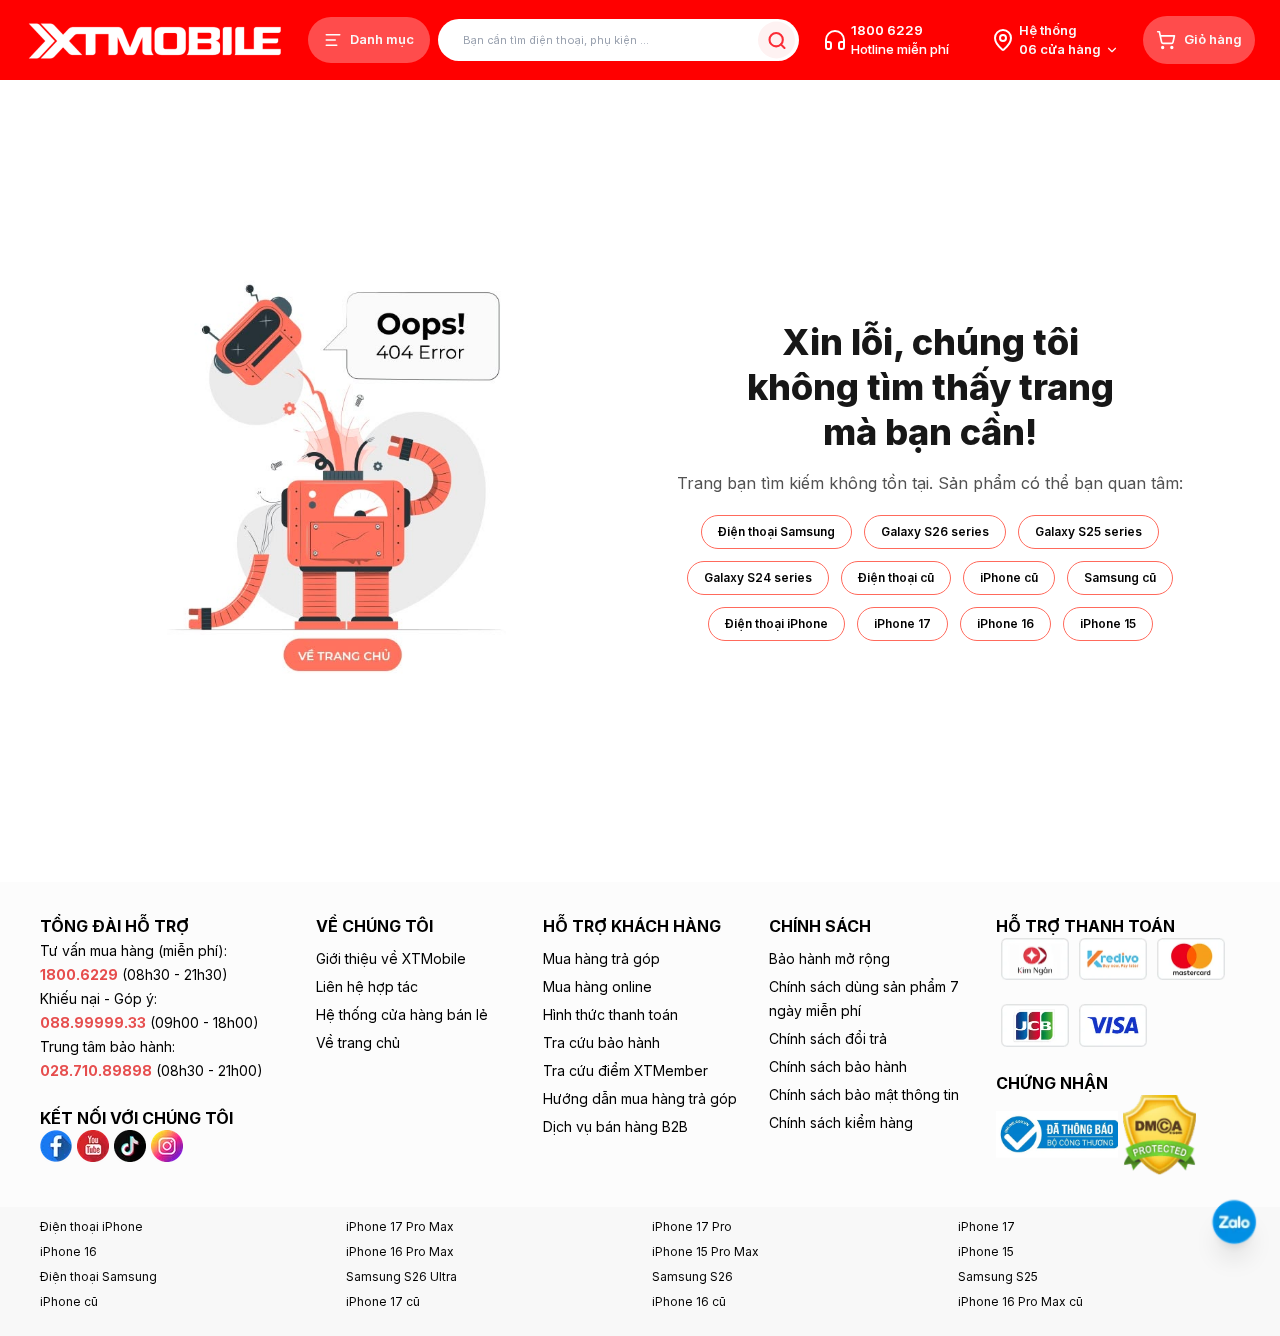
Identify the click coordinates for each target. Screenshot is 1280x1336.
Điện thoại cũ (896, 577)
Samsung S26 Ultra (401, 1276)
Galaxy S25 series (1088, 531)
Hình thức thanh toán (610, 1014)
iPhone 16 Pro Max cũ (1020, 1301)
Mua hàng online (597, 986)
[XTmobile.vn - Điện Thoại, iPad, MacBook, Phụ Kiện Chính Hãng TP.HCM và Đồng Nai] (155, 40)
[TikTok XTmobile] (130, 1144)
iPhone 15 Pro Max (705, 1251)
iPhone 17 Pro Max (400, 1226)
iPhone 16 (1005, 623)
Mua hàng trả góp (601, 958)
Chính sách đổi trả (828, 1038)
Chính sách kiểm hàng (841, 1122)
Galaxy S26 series (935, 531)
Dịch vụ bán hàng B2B (615, 1126)
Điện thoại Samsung (776, 531)
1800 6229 (887, 30)
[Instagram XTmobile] (167, 1144)
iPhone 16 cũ (689, 1301)
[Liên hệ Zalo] (1234, 1222)
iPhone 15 (1108, 623)
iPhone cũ (1009, 577)
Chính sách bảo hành (838, 1066)
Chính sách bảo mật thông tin (864, 1094)
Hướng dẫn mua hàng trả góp (640, 1098)
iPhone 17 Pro (692, 1226)
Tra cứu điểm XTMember (625, 1070)
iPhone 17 (902, 623)
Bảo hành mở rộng (829, 958)
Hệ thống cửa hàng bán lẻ (402, 1014)
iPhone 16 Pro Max (400, 1251)
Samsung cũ (1120, 577)
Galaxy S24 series (758, 577)
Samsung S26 (692, 1276)
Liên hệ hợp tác (367, 986)
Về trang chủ (358, 1042)
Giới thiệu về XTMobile (391, 958)
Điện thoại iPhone (776, 623)
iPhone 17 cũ (383, 1301)
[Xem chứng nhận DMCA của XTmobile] (1162, 1133)
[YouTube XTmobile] (93, 1144)
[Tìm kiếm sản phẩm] (776, 40)
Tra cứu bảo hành (601, 1042)
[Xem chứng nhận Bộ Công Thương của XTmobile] (1059, 1133)
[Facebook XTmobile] (58, 1144)
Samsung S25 (998, 1276)
